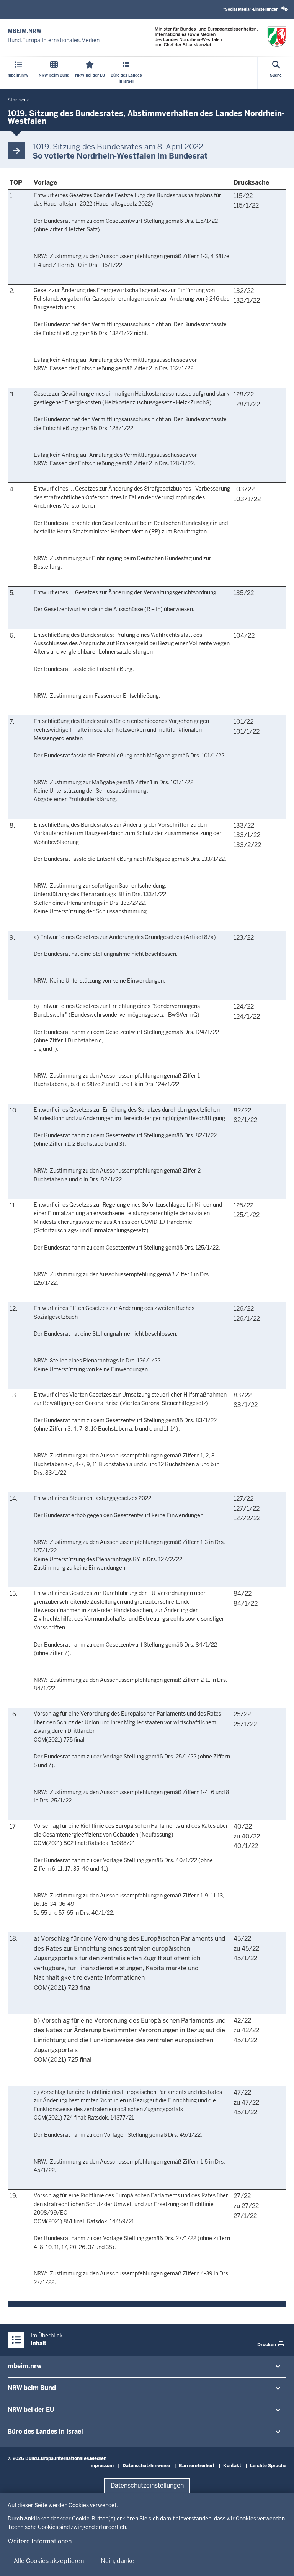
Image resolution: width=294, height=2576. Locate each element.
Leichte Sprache (268, 2466)
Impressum (101, 2466)
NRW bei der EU (31, 2410)
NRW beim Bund (32, 2388)
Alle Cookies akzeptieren (49, 2561)
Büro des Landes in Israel (45, 2431)
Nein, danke (118, 2561)
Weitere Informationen (40, 2541)
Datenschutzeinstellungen (147, 2485)
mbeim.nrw (24, 2366)
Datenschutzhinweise (146, 2466)
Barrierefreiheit (197, 2466)
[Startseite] (220, 37)
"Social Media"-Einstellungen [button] (251, 9)
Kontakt (232, 2466)
